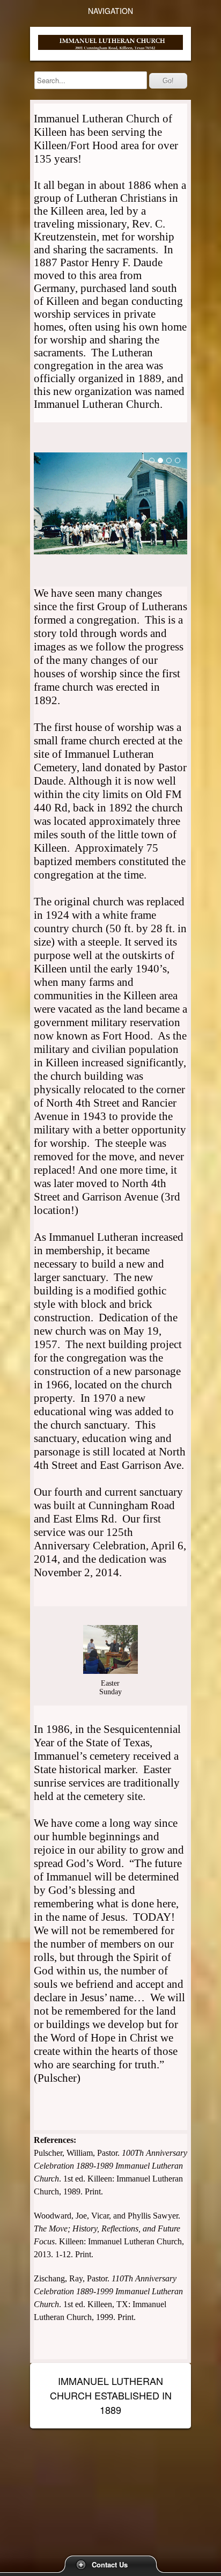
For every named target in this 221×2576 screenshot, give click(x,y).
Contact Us (110, 2564)
